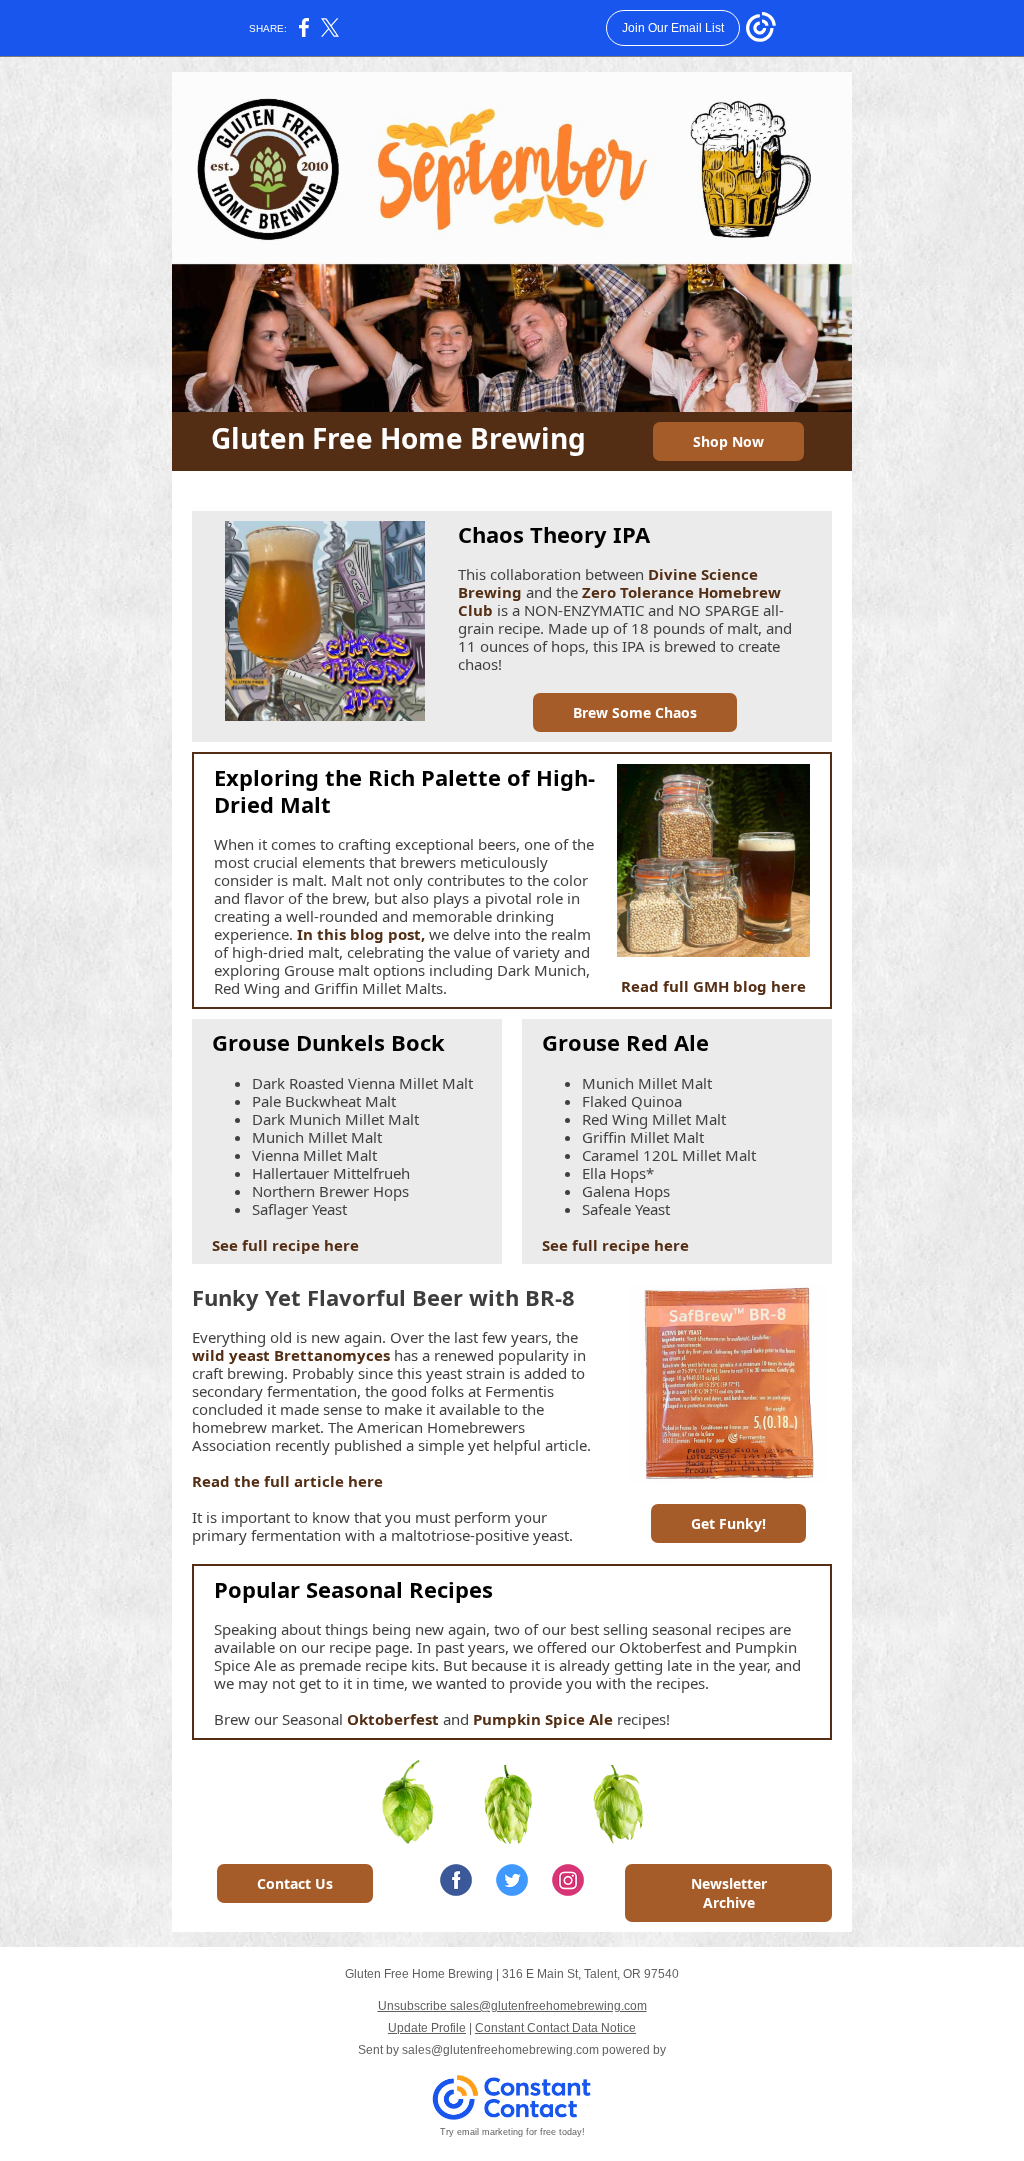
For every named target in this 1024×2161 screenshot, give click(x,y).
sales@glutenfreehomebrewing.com (500, 2050)
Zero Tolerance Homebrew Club (619, 601)
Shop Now (728, 441)
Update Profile (427, 2028)
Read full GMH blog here (713, 986)
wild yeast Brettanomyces (291, 1355)
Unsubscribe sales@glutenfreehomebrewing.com (512, 2006)
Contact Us (295, 1883)
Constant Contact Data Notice (555, 2028)
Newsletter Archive (729, 1893)
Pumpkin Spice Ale (545, 1719)
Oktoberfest (393, 1719)
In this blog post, (361, 934)
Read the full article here (287, 1481)
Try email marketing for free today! (512, 2132)
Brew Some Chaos (635, 712)
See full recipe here (285, 1245)
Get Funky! (728, 1523)
